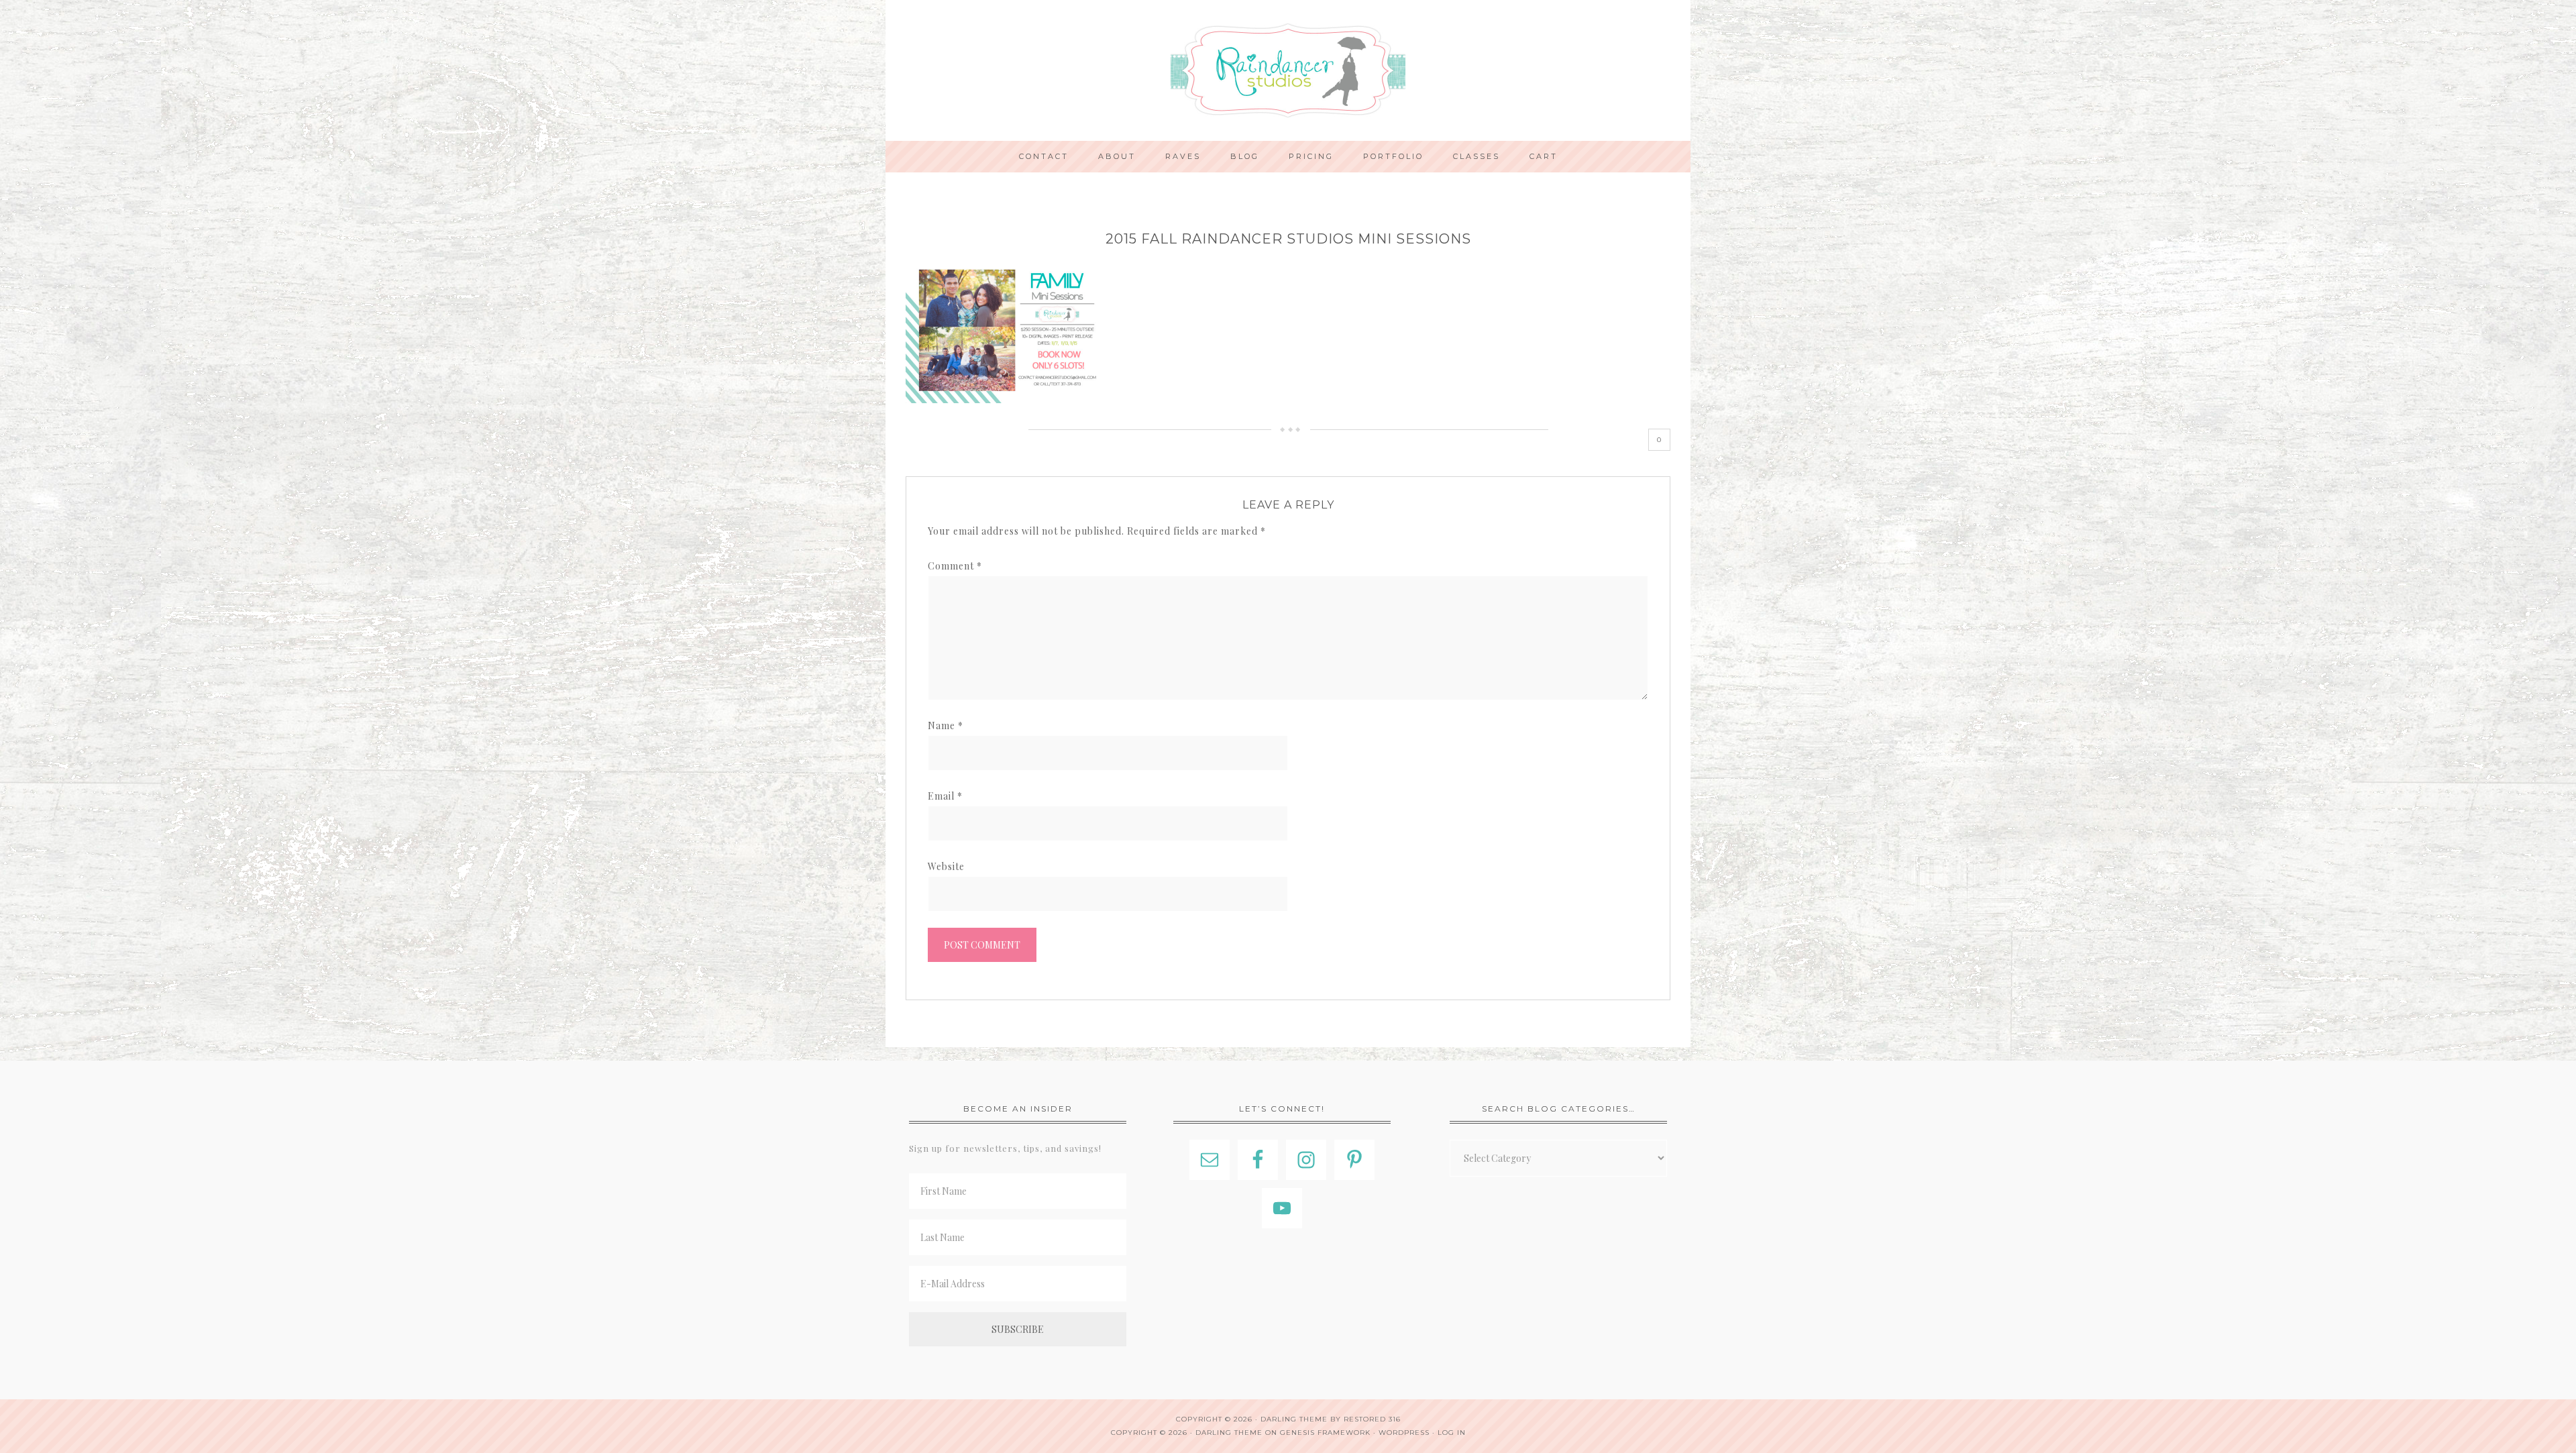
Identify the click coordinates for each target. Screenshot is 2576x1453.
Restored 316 (1372, 1419)
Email (945, 796)
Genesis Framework (1325, 1433)
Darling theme (1294, 1419)
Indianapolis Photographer (1288, 70)
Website (946, 866)
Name (946, 725)
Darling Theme (1229, 1433)
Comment (955, 566)
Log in (1452, 1433)
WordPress (1404, 1433)
